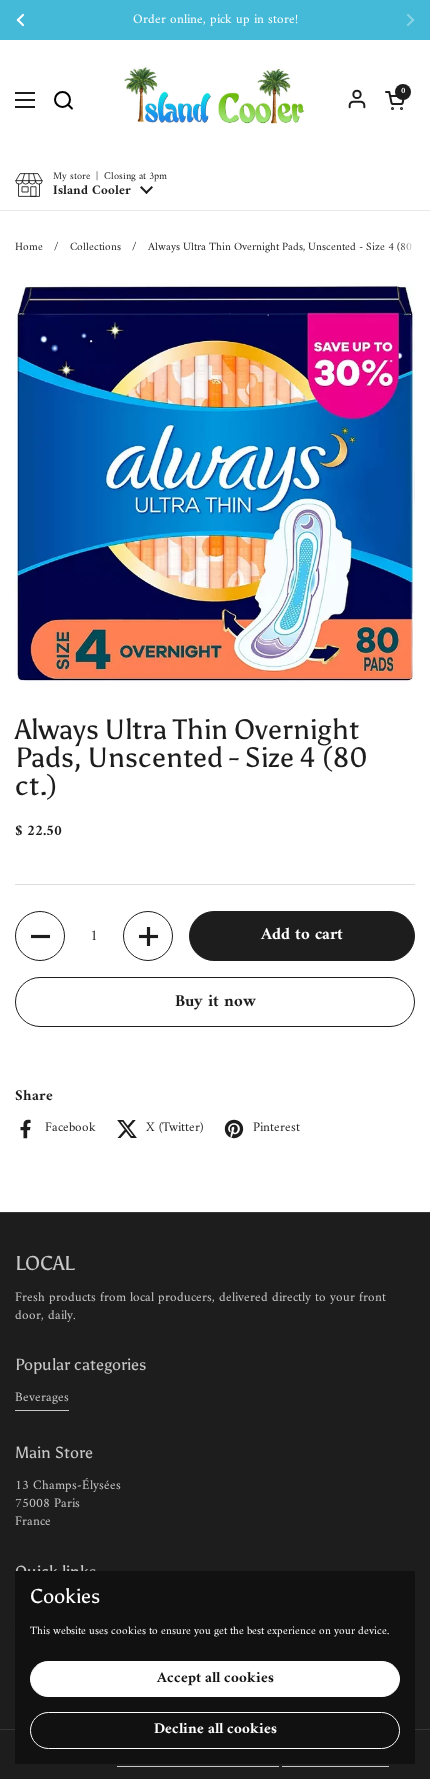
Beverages (42, 1397)
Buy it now (215, 1002)
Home (29, 247)
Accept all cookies (215, 1678)
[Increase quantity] (148, 936)
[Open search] (63, 100)
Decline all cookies (215, 1729)
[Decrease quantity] (40, 936)
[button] (395, 100)
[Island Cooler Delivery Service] (215, 100)
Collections (95, 247)
